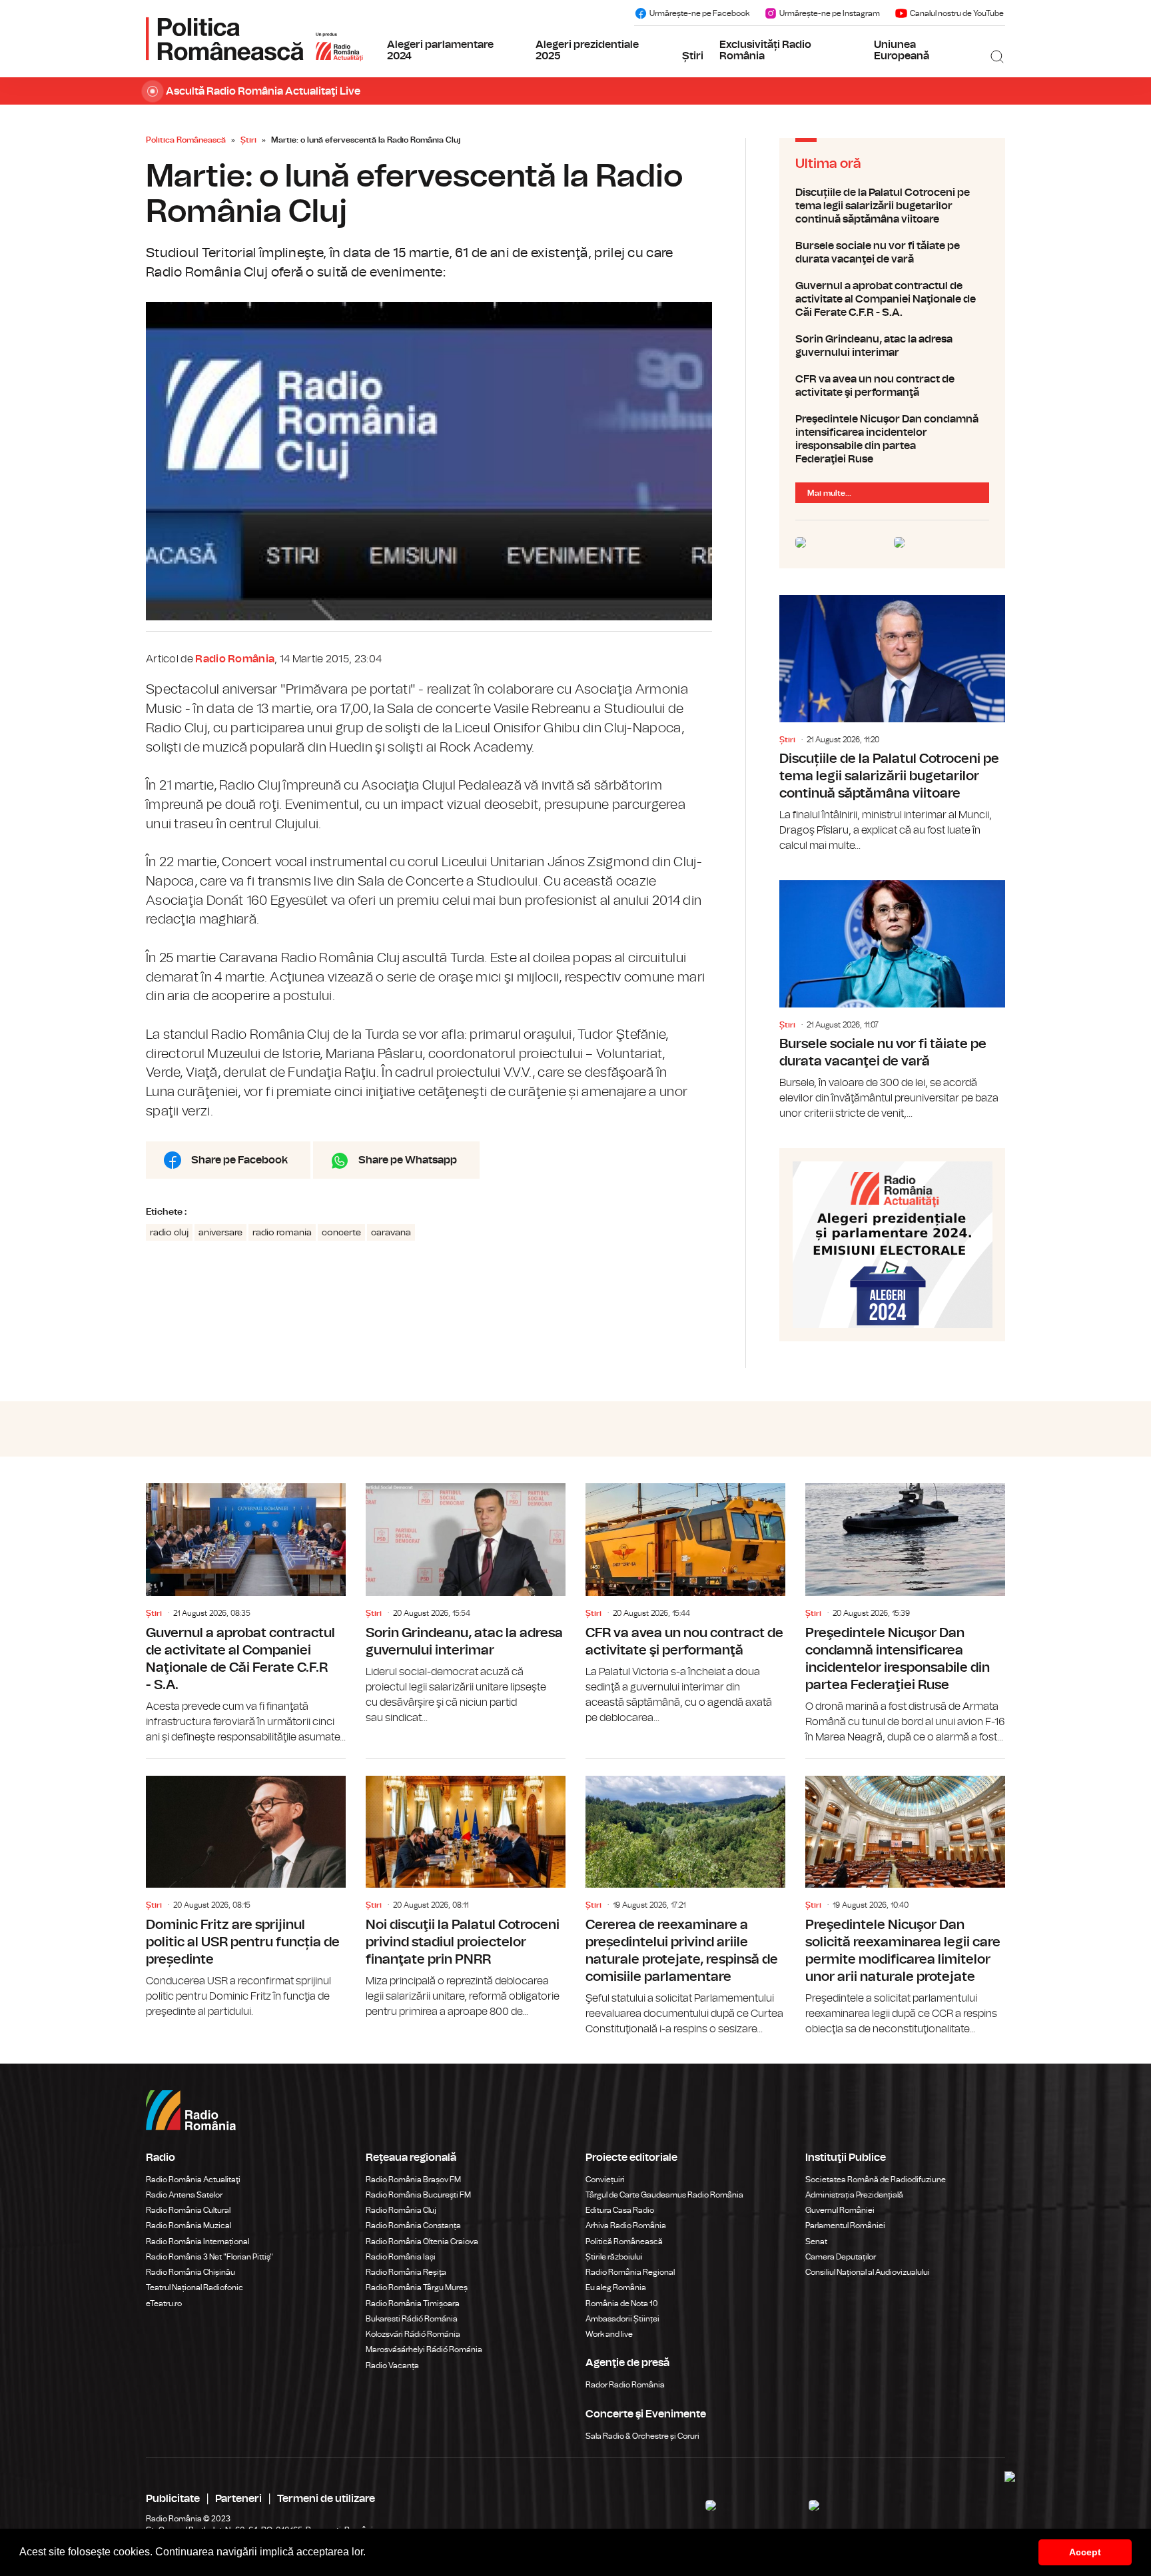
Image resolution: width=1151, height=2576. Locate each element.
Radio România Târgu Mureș (417, 2287)
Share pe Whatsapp (408, 1160)
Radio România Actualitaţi (193, 2180)
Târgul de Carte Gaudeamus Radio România (664, 2195)
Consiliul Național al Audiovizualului (868, 2272)
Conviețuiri (605, 2180)
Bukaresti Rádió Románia (412, 2319)
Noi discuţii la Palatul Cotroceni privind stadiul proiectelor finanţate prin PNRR (466, 1889)
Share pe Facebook (239, 1160)
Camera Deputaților (841, 2257)
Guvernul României (840, 2210)
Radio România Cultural (188, 2210)
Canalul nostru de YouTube (957, 13)
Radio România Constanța (413, 2226)
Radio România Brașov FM (413, 2180)
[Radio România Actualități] (254, 39)
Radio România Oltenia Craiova (422, 2242)
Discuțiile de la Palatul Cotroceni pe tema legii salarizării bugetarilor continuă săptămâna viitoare (892, 206)
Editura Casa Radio (620, 2210)
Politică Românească (624, 2242)
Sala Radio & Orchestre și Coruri (642, 2436)
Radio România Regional (630, 2272)
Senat (816, 2242)
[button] (370, 2553)
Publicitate (173, 2499)
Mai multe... (829, 493)
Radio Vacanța (392, 2365)
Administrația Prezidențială (854, 2195)
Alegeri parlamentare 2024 (440, 51)
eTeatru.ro (164, 2303)
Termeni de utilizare (326, 2499)
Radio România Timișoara (413, 2303)
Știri (693, 56)
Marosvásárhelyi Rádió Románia (424, 2349)
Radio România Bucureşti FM (418, 2195)
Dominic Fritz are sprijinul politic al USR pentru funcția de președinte (246, 1889)
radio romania (282, 1233)
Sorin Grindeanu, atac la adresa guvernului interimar (892, 346)
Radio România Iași (401, 2257)
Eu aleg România (616, 2287)
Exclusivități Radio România (765, 51)
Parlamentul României (845, 2226)
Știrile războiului (614, 2257)
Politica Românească (186, 140)
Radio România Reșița (406, 2272)
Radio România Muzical (189, 2226)
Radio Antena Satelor (184, 2195)
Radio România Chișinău (191, 2272)
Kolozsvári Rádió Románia (413, 2334)
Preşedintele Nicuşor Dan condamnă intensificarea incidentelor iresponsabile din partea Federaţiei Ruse (892, 439)
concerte (341, 1233)
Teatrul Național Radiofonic (194, 2287)
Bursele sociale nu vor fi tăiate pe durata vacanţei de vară (892, 253)
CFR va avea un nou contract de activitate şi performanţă (892, 386)
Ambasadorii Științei (622, 2319)
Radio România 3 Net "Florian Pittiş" (209, 2257)
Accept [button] (1085, 2552)
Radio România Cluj (401, 2210)
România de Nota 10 (622, 2303)
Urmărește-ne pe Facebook (699, 13)
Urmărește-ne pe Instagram (830, 13)
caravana (391, 1233)
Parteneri (238, 2499)
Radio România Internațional (197, 2242)
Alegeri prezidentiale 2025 (587, 51)
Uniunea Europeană (902, 51)
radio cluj (169, 1233)
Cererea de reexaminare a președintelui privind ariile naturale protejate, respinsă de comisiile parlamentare (685, 1898)
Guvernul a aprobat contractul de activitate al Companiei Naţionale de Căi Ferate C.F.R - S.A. (892, 299)
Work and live (609, 2334)
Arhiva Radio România (626, 2226)
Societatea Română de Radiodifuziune (876, 2180)
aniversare (220, 1233)
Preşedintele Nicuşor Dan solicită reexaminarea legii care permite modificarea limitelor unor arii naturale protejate (905, 1898)
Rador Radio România (625, 2385)
